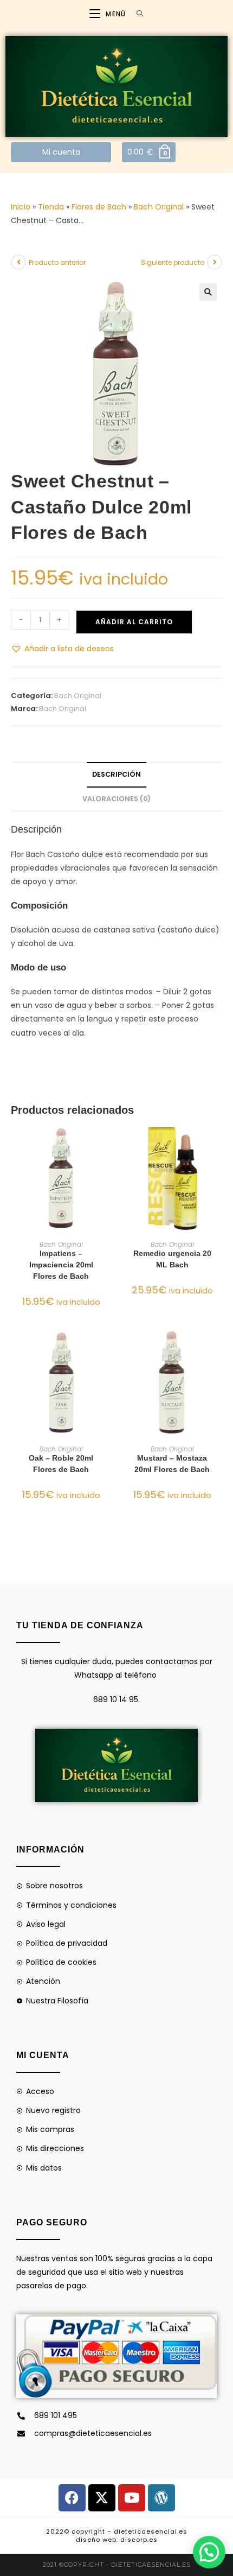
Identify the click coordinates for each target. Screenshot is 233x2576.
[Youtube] (132, 2498)
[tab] (116, 906)
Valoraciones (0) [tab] (116, 799)
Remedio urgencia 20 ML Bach (172, 1259)
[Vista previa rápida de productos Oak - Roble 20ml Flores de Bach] (108, 1349)
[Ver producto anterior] (18, 262)
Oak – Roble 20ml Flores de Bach (61, 1464)
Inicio (21, 207)
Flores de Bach (99, 207)
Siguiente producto (173, 262)
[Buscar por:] (136, 14)
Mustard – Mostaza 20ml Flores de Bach (172, 1464)
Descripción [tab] (116, 774)
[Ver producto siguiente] (215, 262)
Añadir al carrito (134, 622)
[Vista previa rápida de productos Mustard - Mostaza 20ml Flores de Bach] (219, 1349)
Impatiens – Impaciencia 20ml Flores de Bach (61, 1265)
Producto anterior (57, 262)
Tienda (51, 207)
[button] (208, 292)
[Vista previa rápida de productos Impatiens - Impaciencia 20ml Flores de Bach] (108, 1145)
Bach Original (159, 207)
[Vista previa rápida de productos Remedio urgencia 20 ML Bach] (219, 1145)
